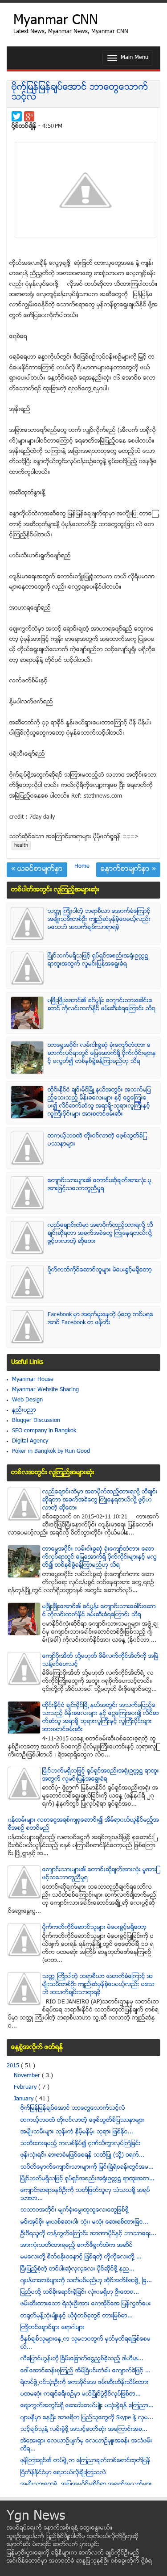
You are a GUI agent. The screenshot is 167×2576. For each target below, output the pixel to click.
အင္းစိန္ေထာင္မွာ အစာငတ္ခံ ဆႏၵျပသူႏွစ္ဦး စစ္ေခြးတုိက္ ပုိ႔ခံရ (79, 2561)
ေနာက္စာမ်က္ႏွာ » (128, 870)
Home (82, 866)
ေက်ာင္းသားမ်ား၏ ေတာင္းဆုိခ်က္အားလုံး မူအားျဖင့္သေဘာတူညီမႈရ (100, 1185)
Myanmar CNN (56, 21)
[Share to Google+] (29, 116)
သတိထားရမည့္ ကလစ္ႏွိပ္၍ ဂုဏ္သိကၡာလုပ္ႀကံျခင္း (81, 2144)
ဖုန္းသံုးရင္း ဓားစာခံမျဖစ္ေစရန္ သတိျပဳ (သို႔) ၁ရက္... (82, 2155)
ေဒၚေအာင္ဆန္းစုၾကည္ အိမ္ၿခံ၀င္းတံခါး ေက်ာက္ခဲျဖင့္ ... (86, 2371)
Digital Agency (30, 1441)
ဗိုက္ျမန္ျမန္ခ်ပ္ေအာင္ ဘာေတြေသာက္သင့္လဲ (80, 93)
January (24, 2099)
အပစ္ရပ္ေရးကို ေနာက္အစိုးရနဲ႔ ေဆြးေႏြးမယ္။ (60, 2528)
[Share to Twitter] (17, 116)
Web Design (27, 1400)
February (26, 2087)
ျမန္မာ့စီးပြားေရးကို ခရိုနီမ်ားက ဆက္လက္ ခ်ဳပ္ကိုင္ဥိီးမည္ (73, 2553)
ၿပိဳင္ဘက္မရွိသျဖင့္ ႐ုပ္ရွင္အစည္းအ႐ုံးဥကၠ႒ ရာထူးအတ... (88, 2179)
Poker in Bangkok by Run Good (51, 1451)
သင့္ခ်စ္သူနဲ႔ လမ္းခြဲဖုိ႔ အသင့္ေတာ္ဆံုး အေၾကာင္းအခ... (84, 2430)
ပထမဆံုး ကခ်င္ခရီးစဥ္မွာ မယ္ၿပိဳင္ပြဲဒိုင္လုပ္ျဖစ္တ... (81, 2394)
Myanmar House (33, 1380)
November (28, 2076)
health (21, 846)
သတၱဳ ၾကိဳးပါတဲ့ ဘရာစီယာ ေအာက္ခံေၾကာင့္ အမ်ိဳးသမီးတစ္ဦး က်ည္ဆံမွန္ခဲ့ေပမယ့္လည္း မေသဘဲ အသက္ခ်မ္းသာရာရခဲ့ (99, 920)
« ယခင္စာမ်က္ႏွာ (37, 870)
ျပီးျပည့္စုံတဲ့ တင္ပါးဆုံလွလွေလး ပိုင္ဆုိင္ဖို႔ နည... (77, 2269)
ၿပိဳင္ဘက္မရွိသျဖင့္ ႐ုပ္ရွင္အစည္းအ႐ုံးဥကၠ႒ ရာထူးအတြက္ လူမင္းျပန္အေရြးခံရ (98, 960)
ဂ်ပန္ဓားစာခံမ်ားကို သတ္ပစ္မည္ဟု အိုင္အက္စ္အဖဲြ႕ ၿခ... (86, 2281)
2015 (14, 2066)
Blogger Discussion (36, 1421)
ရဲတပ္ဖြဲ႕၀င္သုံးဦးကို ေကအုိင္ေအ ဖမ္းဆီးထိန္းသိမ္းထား (85, 2383)
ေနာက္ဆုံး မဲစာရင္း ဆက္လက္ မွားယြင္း (53, 2545)
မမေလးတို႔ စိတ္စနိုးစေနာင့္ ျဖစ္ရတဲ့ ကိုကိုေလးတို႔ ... (81, 2257)
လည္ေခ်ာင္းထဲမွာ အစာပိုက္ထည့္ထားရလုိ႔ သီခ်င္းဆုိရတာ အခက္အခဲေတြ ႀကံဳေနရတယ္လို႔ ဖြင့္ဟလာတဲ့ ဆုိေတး (100, 1234)
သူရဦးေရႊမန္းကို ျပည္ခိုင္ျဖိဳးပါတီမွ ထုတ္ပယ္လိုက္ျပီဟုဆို (73, 2537)
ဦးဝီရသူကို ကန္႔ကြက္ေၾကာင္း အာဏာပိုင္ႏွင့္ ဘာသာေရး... (88, 2234)
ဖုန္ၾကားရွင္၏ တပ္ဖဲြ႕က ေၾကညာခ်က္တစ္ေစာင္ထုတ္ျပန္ (86, 2461)
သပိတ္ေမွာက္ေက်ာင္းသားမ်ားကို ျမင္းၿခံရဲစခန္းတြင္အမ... (87, 2167)
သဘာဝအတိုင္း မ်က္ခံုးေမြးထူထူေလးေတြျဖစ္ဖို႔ (75, 2210)
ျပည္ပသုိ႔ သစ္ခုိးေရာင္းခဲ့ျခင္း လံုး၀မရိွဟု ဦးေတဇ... (80, 2292)
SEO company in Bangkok (44, 1431)
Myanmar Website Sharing (45, 1390)
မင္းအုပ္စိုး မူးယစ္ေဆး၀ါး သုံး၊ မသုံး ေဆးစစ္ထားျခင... (84, 2222)
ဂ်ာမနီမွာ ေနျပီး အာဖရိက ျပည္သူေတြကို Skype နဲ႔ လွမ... (87, 2418)
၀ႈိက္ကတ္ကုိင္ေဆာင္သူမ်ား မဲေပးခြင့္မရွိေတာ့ (100, 1270)
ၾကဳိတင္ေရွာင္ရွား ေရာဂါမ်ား (53, 2328)
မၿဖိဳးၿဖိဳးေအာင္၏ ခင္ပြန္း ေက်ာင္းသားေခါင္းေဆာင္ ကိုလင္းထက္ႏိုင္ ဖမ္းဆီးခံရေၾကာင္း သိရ (102, 1005)
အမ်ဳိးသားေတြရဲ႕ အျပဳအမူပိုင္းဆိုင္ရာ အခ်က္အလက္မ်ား (86, 2484)
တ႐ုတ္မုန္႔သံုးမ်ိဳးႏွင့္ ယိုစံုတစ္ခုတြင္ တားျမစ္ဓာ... (77, 2316)
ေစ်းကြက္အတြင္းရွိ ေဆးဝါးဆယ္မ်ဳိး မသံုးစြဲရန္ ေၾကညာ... (87, 2406)
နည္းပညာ (24, 1410)
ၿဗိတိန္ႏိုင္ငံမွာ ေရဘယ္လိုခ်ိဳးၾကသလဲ (63, 2473)
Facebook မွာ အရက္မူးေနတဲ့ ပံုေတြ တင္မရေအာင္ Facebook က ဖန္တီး (100, 1319)
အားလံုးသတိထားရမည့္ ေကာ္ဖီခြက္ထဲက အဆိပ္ (77, 2246)
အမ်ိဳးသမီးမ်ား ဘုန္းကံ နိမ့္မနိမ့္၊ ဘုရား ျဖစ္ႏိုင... (77, 2132)
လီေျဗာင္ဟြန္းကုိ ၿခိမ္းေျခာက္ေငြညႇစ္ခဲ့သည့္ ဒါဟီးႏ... (82, 2359)
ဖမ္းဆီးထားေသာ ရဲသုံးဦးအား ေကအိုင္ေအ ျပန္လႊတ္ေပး (86, 2304)
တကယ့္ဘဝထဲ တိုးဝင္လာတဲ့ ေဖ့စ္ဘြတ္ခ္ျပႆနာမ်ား (82, 2120)
